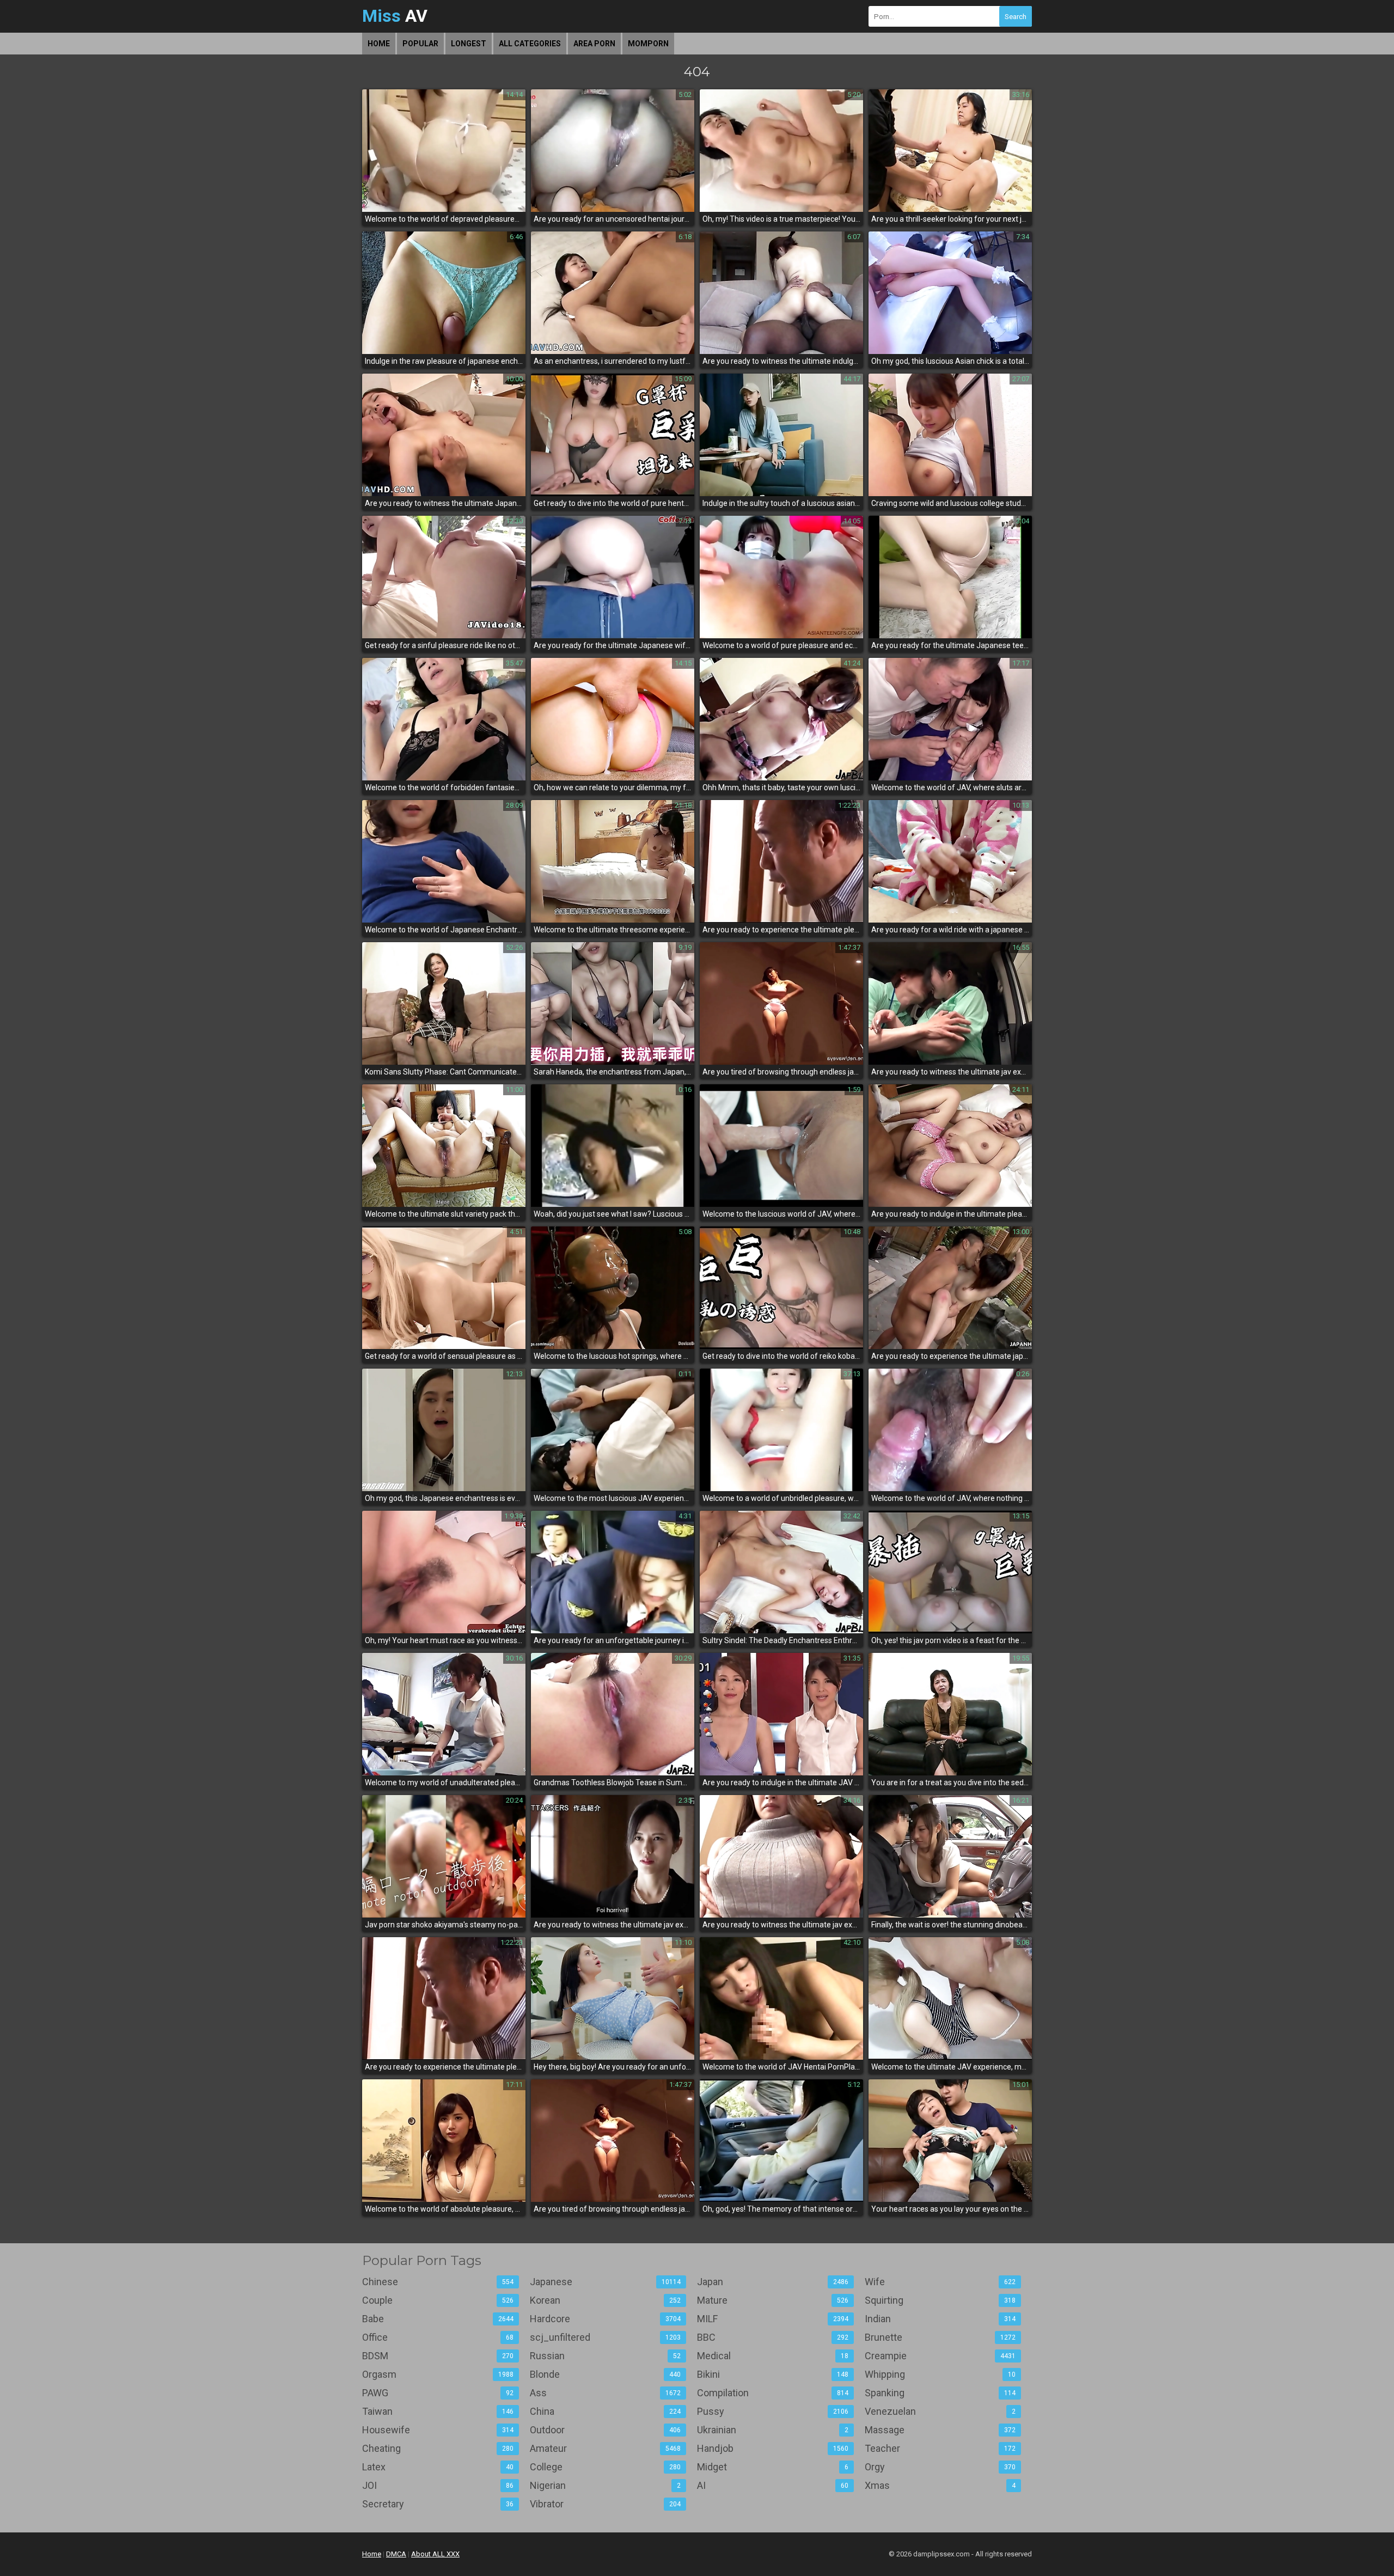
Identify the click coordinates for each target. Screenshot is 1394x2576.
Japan (773, 2282)
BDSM (438, 2356)
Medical (773, 2356)
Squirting (940, 2300)
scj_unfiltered (606, 2337)
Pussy (773, 2411)
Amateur (606, 2448)
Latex (438, 2467)
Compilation (773, 2393)
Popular (420, 44)
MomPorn (648, 44)
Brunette (940, 2337)
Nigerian (606, 2485)
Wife (940, 2282)
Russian (606, 2356)
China (606, 2411)
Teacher (940, 2448)
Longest (469, 44)
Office (438, 2337)
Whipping (940, 2374)
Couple (438, 2300)
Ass (606, 2393)
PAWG (438, 2393)
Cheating (438, 2448)
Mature (773, 2300)
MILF (773, 2319)
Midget (773, 2467)
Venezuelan (940, 2411)
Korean (606, 2300)
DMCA (396, 2554)
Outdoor (606, 2430)
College (606, 2467)
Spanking (940, 2393)
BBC (773, 2337)
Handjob (773, 2448)
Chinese (438, 2282)
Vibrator (606, 2504)
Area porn (594, 44)
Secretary (438, 2504)
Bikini (773, 2374)
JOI (438, 2485)
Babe (438, 2319)
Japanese (606, 2282)
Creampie (940, 2356)
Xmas (940, 2485)
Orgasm (438, 2374)
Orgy (940, 2467)
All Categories (530, 44)
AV (395, 16)
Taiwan (438, 2411)
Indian (940, 2319)
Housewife (438, 2430)
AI (773, 2485)
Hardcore (606, 2319)
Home (379, 44)
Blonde (606, 2374)
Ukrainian (773, 2430)
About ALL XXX (435, 2554)
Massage (940, 2430)
